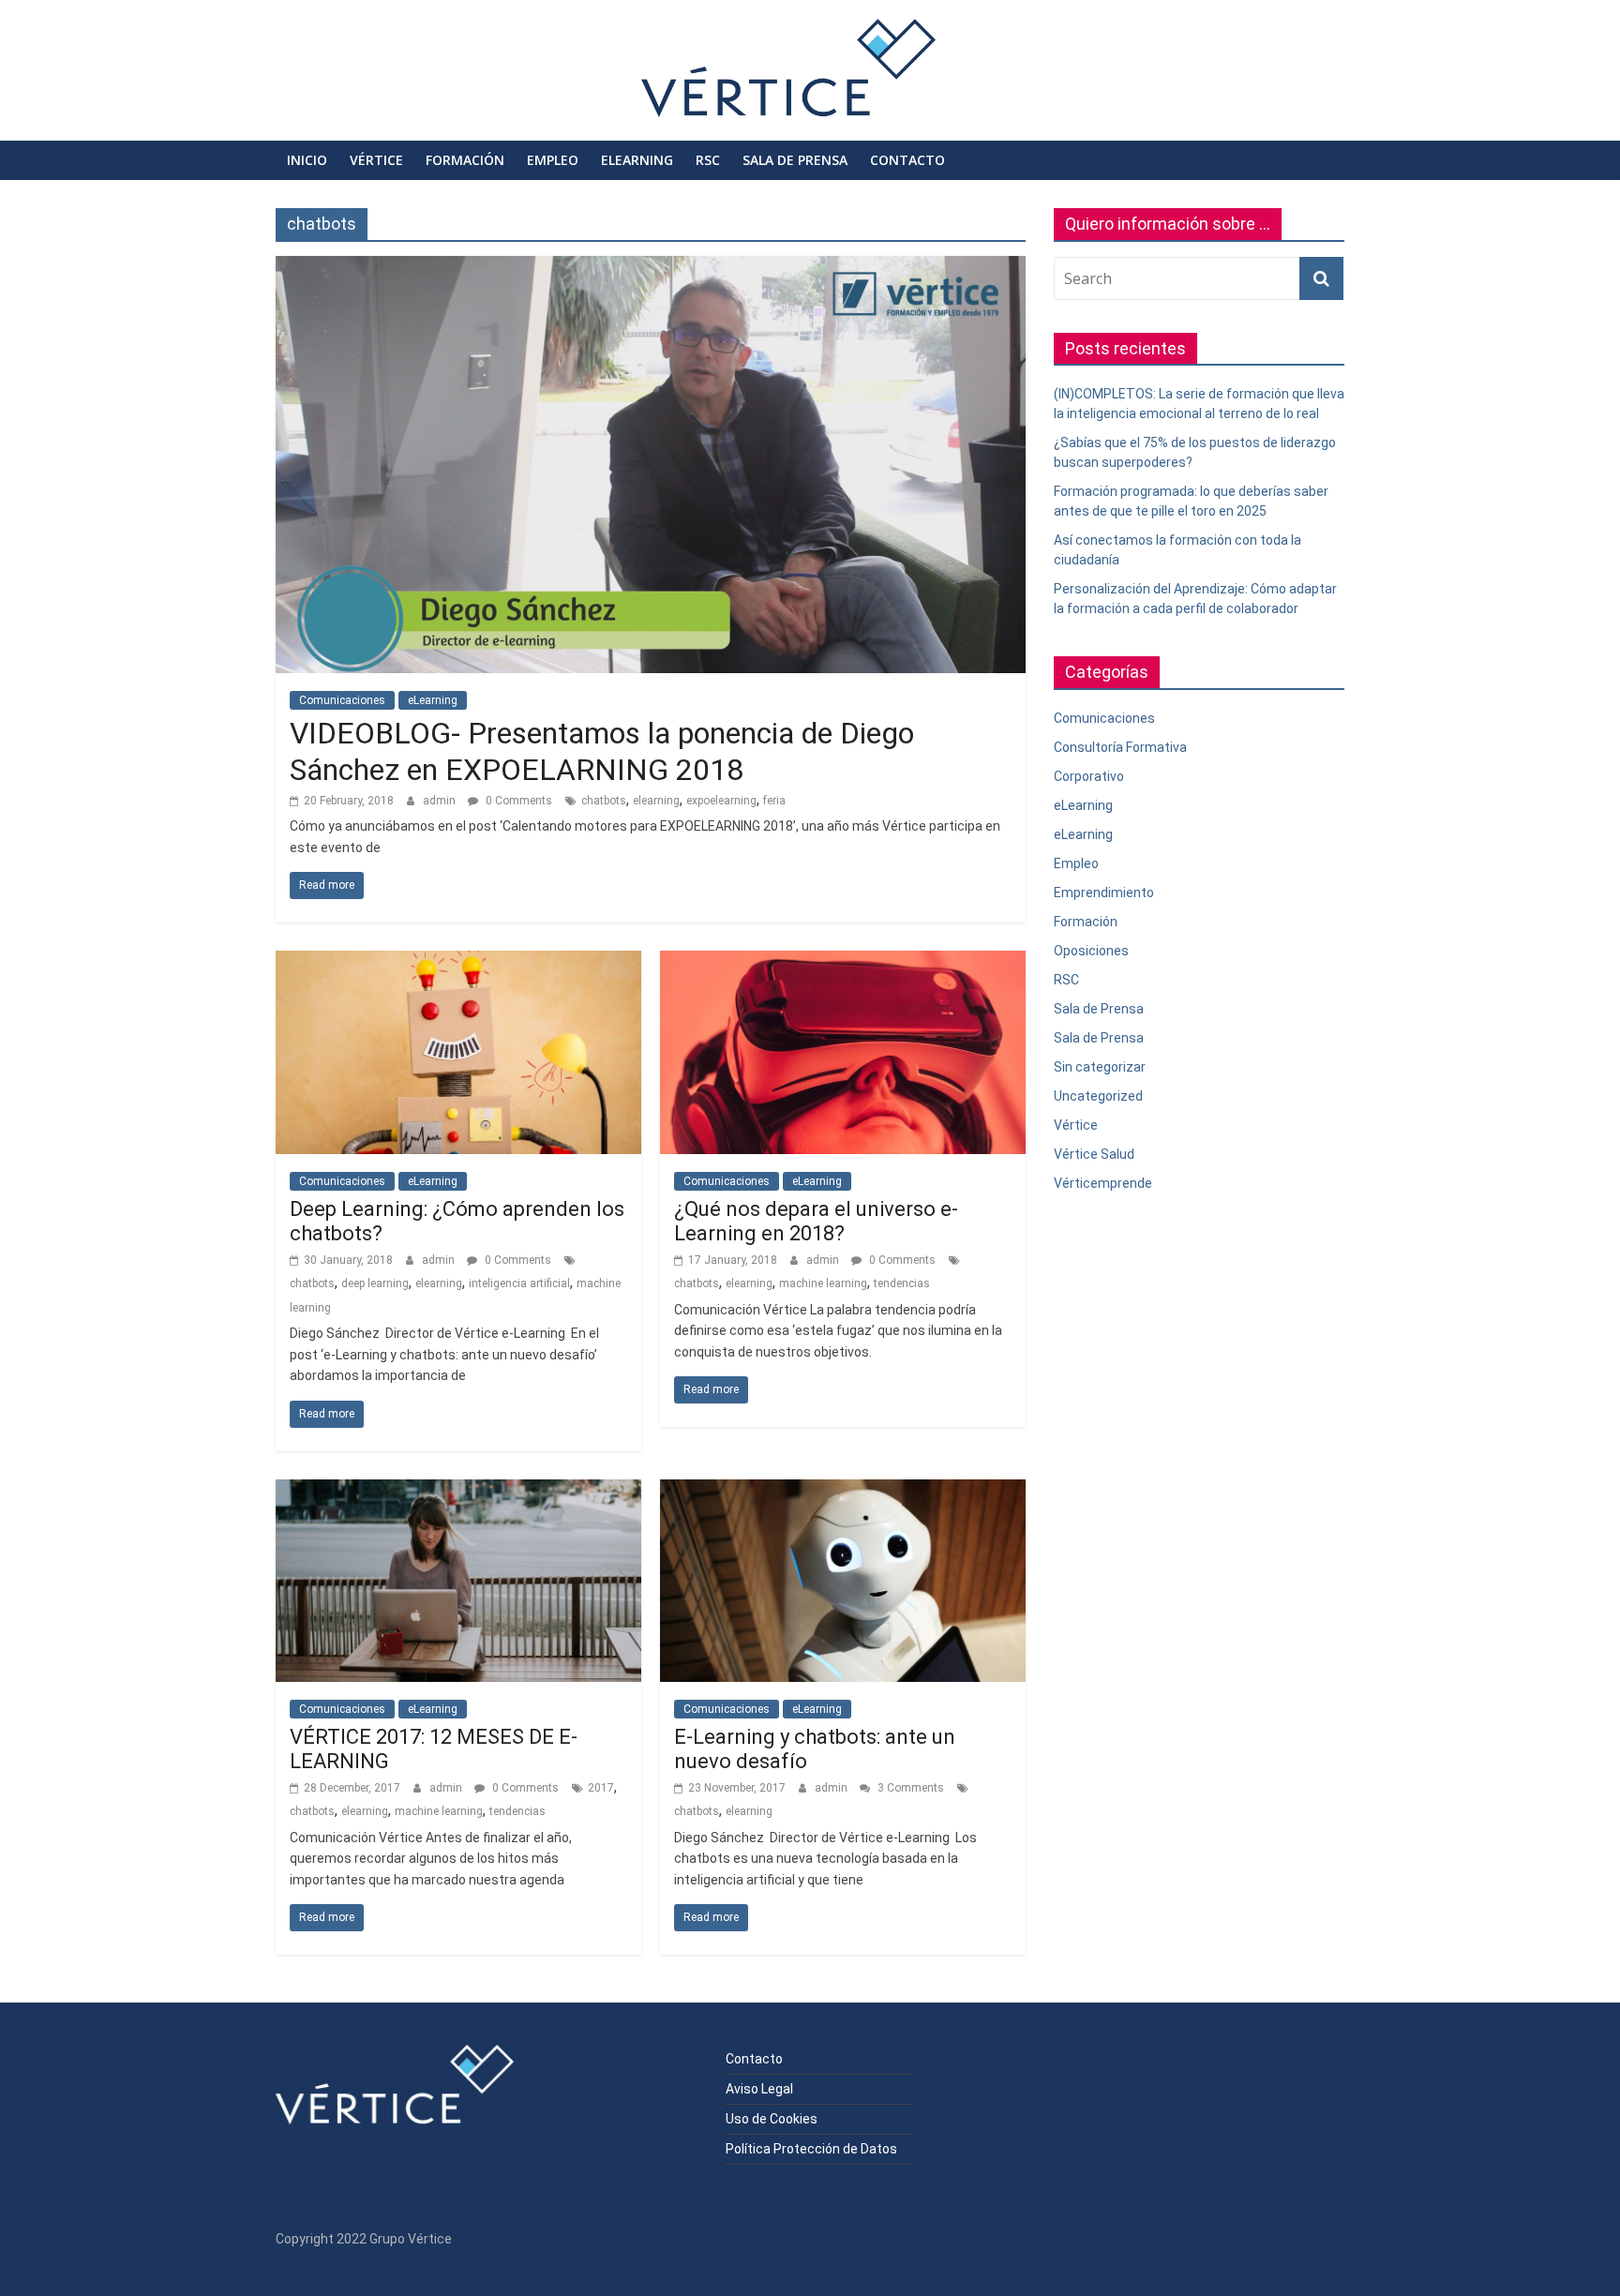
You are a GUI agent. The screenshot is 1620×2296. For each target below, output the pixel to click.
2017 (601, 1788)
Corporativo (1089, 776)
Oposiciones (1091, 951)
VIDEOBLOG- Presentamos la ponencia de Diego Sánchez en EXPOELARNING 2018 (602, 751)
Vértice (376, 160)
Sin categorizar (1100, 1067)
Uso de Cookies (772, 2119)
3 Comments (909, 1788)
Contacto (907, 160)
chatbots (604, 801)
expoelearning (721, 801)
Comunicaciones (342, 700)
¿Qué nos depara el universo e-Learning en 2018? (816, 1221)
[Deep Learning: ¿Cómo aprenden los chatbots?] (458, 962)
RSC (708, 160)
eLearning (637, 160)
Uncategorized (1098, 1096)
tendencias (902, 1283)
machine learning (823, 1283)
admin (441, 801)
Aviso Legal (759, 2089)
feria (774, 801)
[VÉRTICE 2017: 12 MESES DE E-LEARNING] (458, 1491)
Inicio (307, 160)
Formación (465, 160)
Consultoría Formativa (1120, 747)
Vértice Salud (1094, 1154)
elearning (656, 801)
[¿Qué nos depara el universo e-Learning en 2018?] (843, 962)
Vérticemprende (1103, 1183)
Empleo (553, 160)
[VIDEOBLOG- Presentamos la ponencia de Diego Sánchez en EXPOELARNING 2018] (651, 268)
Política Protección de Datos (811, 2149)
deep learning (375, 1283)
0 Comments (517, 801)
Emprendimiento (1104, 893)
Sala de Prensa (795, 160)
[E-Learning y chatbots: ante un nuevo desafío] (843, 1491)
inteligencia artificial (519, 1283)
